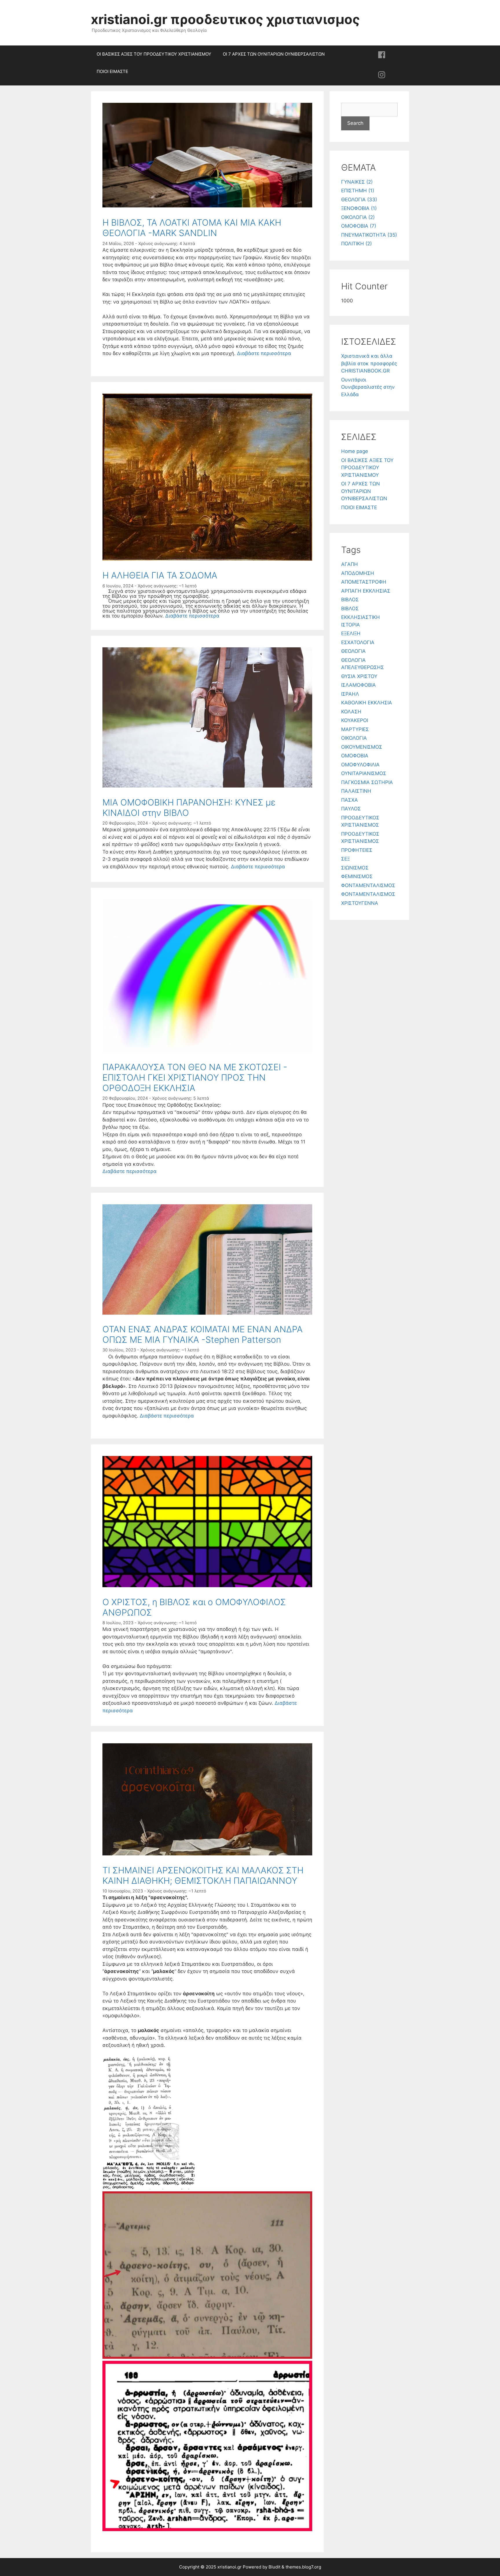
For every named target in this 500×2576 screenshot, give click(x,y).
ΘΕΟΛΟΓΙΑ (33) (359, 200)
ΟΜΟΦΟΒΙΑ (355, 756)
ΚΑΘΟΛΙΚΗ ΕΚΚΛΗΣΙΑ (367, 703)
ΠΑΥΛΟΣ (351, 809)
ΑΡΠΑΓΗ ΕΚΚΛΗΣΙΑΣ (366, 591)
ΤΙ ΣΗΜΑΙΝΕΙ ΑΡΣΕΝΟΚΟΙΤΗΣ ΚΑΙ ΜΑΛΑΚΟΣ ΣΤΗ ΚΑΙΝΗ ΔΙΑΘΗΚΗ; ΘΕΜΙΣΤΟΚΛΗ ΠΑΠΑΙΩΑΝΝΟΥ (203, 1875)
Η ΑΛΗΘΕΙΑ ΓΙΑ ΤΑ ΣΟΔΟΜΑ (160, 575)
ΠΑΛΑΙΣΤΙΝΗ (356, 791)
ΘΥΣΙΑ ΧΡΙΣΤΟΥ (359, 676)
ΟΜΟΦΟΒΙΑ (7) (359, 226)
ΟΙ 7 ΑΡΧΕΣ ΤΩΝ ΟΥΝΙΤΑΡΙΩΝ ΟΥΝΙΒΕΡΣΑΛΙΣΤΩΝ (274, 54)
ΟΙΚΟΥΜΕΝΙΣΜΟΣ (362, 747)
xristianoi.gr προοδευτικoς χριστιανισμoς (225, 19)
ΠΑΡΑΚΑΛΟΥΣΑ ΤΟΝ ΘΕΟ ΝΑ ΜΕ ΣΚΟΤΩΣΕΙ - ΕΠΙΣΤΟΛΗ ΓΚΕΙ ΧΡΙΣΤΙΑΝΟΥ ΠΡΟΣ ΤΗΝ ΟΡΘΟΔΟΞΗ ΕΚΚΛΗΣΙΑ (195, 1077)
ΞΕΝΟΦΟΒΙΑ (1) (359, 208)
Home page (355, 451)
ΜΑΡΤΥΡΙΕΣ (355, 729)
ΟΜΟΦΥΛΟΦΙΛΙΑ (360, 765)
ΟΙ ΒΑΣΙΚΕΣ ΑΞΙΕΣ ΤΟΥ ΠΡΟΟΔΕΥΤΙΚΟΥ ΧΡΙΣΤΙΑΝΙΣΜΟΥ (154, 54)
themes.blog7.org (303, 2567)
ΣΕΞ (345, 859)
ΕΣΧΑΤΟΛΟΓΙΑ (358, 642)
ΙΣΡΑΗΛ (350, 694)
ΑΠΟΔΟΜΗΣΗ (358, 573)
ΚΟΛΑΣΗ (351, 712)
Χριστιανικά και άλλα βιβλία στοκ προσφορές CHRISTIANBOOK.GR (369, 363)
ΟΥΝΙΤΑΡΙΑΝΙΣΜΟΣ (364, 773)
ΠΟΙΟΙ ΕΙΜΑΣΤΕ (112, 71)
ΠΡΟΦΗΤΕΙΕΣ (357, 850)
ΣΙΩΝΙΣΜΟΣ (355, 868)
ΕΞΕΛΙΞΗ (351, 633)
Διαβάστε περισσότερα (264, 353)
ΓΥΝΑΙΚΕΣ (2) (357, 182)
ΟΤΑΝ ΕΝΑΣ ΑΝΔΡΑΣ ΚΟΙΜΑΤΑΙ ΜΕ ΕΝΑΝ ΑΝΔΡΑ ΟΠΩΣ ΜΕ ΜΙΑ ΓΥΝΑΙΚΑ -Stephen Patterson (203, 1334)
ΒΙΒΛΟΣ (350, 600)
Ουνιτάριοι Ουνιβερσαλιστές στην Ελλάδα (368, 387)
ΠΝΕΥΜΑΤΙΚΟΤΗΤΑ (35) (369, 235)
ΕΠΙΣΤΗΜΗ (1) (358, 191)
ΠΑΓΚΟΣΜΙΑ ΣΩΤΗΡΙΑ (367, 782)
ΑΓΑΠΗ (350, 564)
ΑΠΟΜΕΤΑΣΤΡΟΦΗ (364, 582)
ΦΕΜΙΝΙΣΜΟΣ (357, 876)
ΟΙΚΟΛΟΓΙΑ (354, 738)
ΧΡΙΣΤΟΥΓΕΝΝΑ (360, 903)
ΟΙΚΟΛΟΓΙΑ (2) (358, 217)
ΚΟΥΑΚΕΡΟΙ (355, 720)
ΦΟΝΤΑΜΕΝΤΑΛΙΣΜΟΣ (368, 885)
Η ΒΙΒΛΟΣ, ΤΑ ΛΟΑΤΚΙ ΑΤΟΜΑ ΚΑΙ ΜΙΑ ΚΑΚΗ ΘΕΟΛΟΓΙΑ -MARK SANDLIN (192, 228)
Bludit (274, 2567)
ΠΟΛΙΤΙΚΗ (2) (356, 244)
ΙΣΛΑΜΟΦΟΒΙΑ (359, 685)
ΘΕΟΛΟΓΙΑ (353, 651)
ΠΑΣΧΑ (350, 800)
